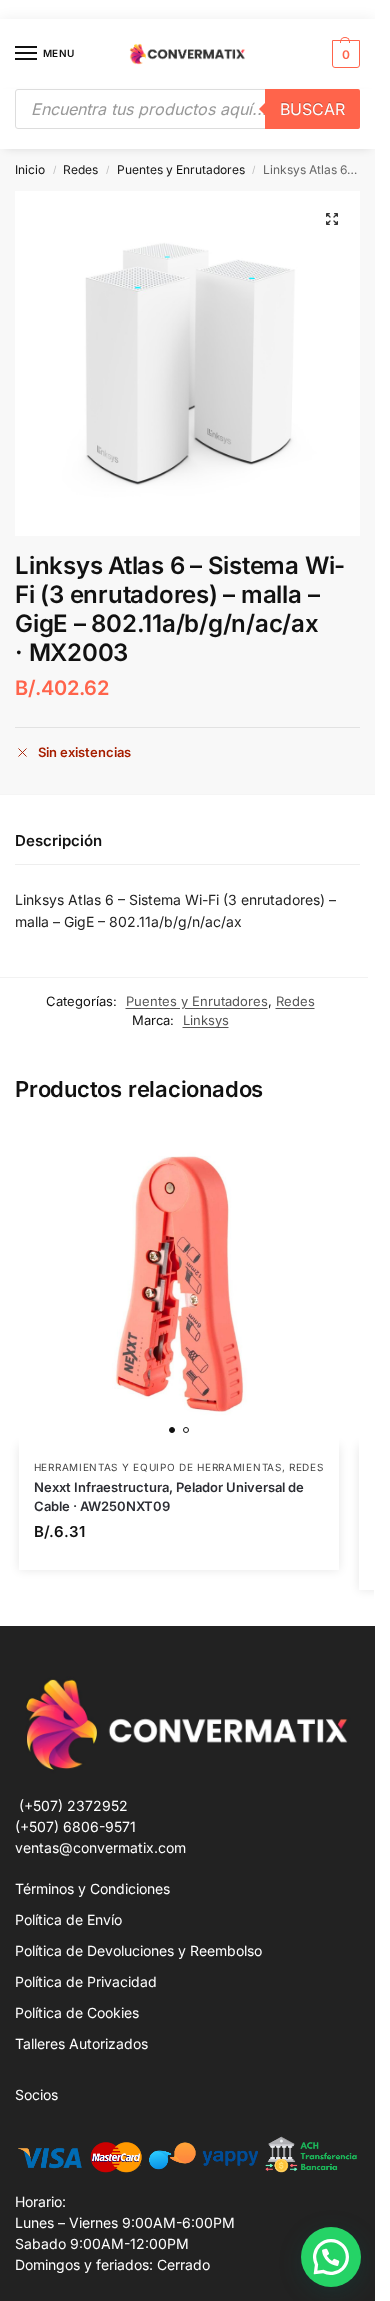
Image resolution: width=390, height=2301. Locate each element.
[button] (343, 54)
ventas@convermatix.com (100, 1847)
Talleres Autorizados (81, 2043)
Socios (36, 2094)
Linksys (206, 1020)
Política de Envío (68, 1919)
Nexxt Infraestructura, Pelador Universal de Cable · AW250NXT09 (169, 1497)
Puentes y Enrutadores (181, 169)
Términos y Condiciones (92, 1888)
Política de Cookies (77, 2012)
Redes (80, 169)
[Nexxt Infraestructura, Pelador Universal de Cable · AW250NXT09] (179, 1285)
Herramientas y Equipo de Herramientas (158, 1467)
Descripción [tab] (58, 840)
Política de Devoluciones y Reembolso (138, 1950)
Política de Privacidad (86, 1981)
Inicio (30, 169)
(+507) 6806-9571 (75, 1826)
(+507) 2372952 (73, 1805)
